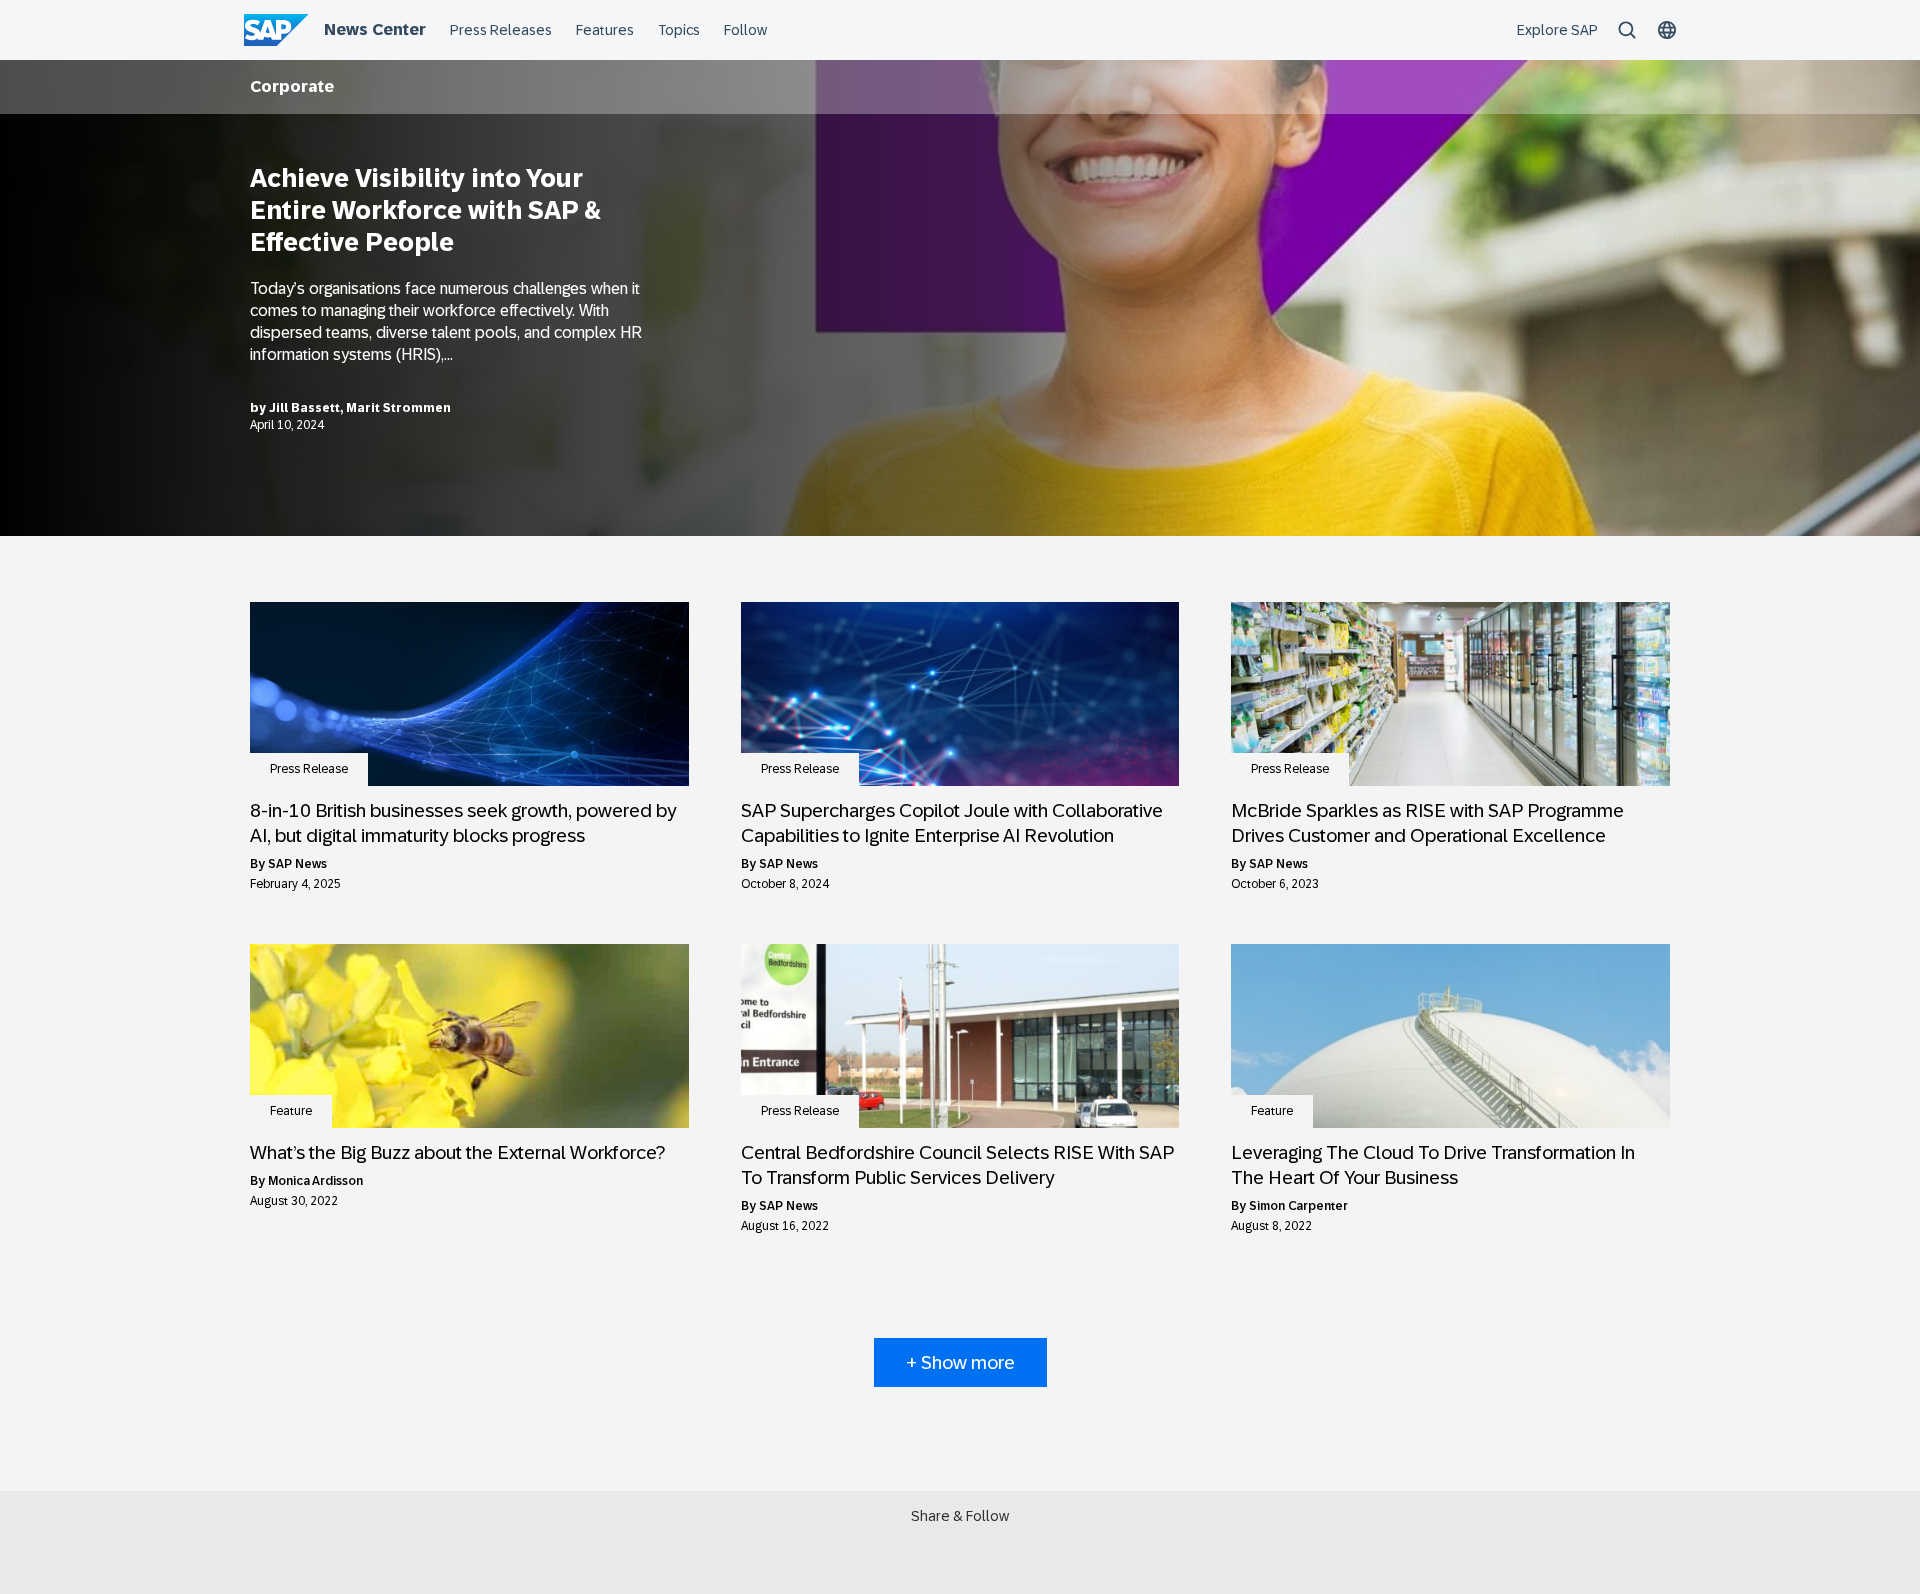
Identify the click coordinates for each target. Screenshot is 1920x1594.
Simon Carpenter (1298, 1206)
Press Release (309, 769)
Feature (291, 1111)
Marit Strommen (398, 408)
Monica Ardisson (315, 1181)
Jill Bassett (304, 408)
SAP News (297, 864)
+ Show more (960, 1362)
